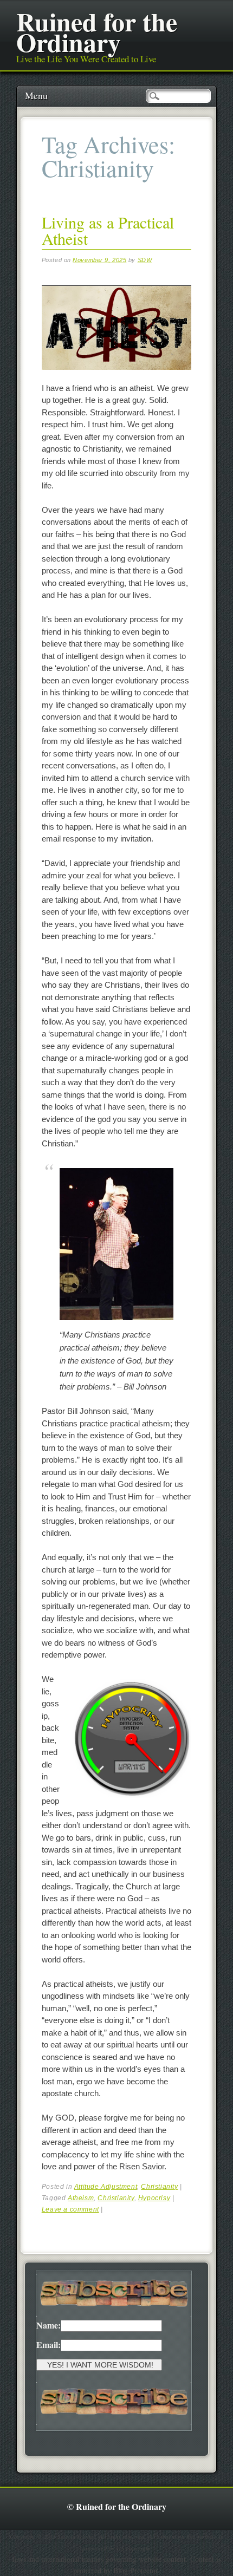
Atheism (81, 2198)
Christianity (159, 2187)
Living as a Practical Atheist (108, 230)
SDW (145, 260)
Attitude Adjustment (106, 2187)
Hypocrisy (154, 2198)
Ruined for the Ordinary (97, 31)
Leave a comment (70, 2209)
